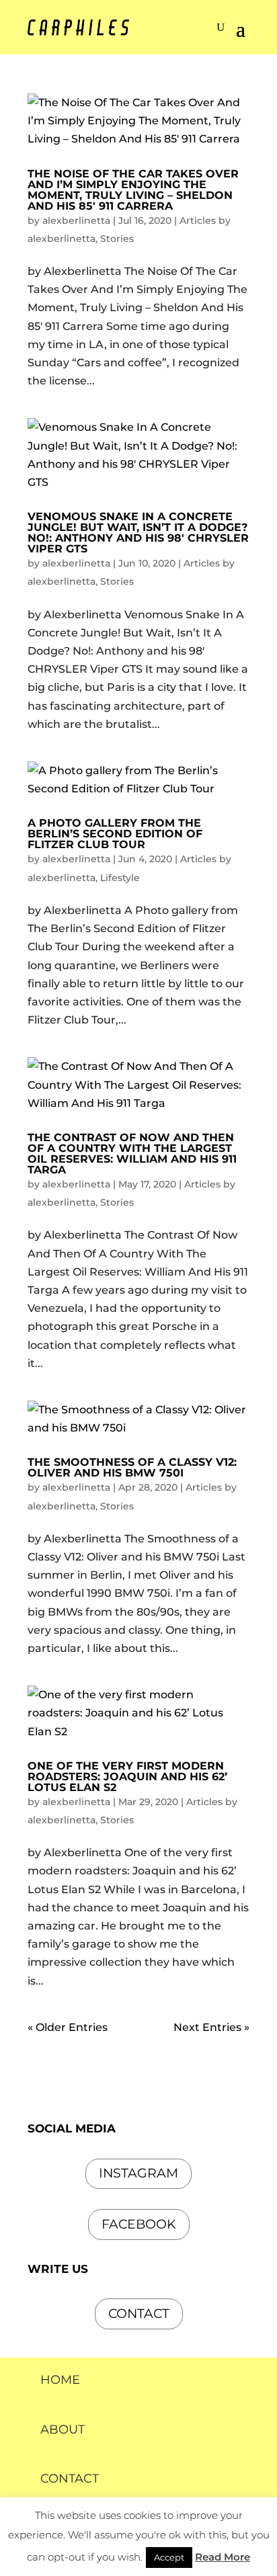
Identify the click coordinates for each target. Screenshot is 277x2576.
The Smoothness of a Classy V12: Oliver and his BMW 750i (132, 1467)
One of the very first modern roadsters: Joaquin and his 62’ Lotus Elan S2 (127, 1777)
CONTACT (70, 2479)
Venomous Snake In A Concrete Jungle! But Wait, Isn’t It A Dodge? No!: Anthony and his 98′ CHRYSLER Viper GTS (138, 533)
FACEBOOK (139, 2224)
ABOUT (63, 2429)
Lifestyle (120, 878)
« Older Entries (68, 2027)
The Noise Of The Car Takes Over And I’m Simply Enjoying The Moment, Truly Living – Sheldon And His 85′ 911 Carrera (133, 190)
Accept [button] (169, 2557)
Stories (117, 239)
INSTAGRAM (138, 2173)
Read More (223, 2557)
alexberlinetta (76, 220)
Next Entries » (211, 2027)
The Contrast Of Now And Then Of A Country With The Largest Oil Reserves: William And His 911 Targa (132, 1154)
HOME (60, 2380)
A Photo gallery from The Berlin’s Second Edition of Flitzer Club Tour (115, 834)
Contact (139, 2314)
